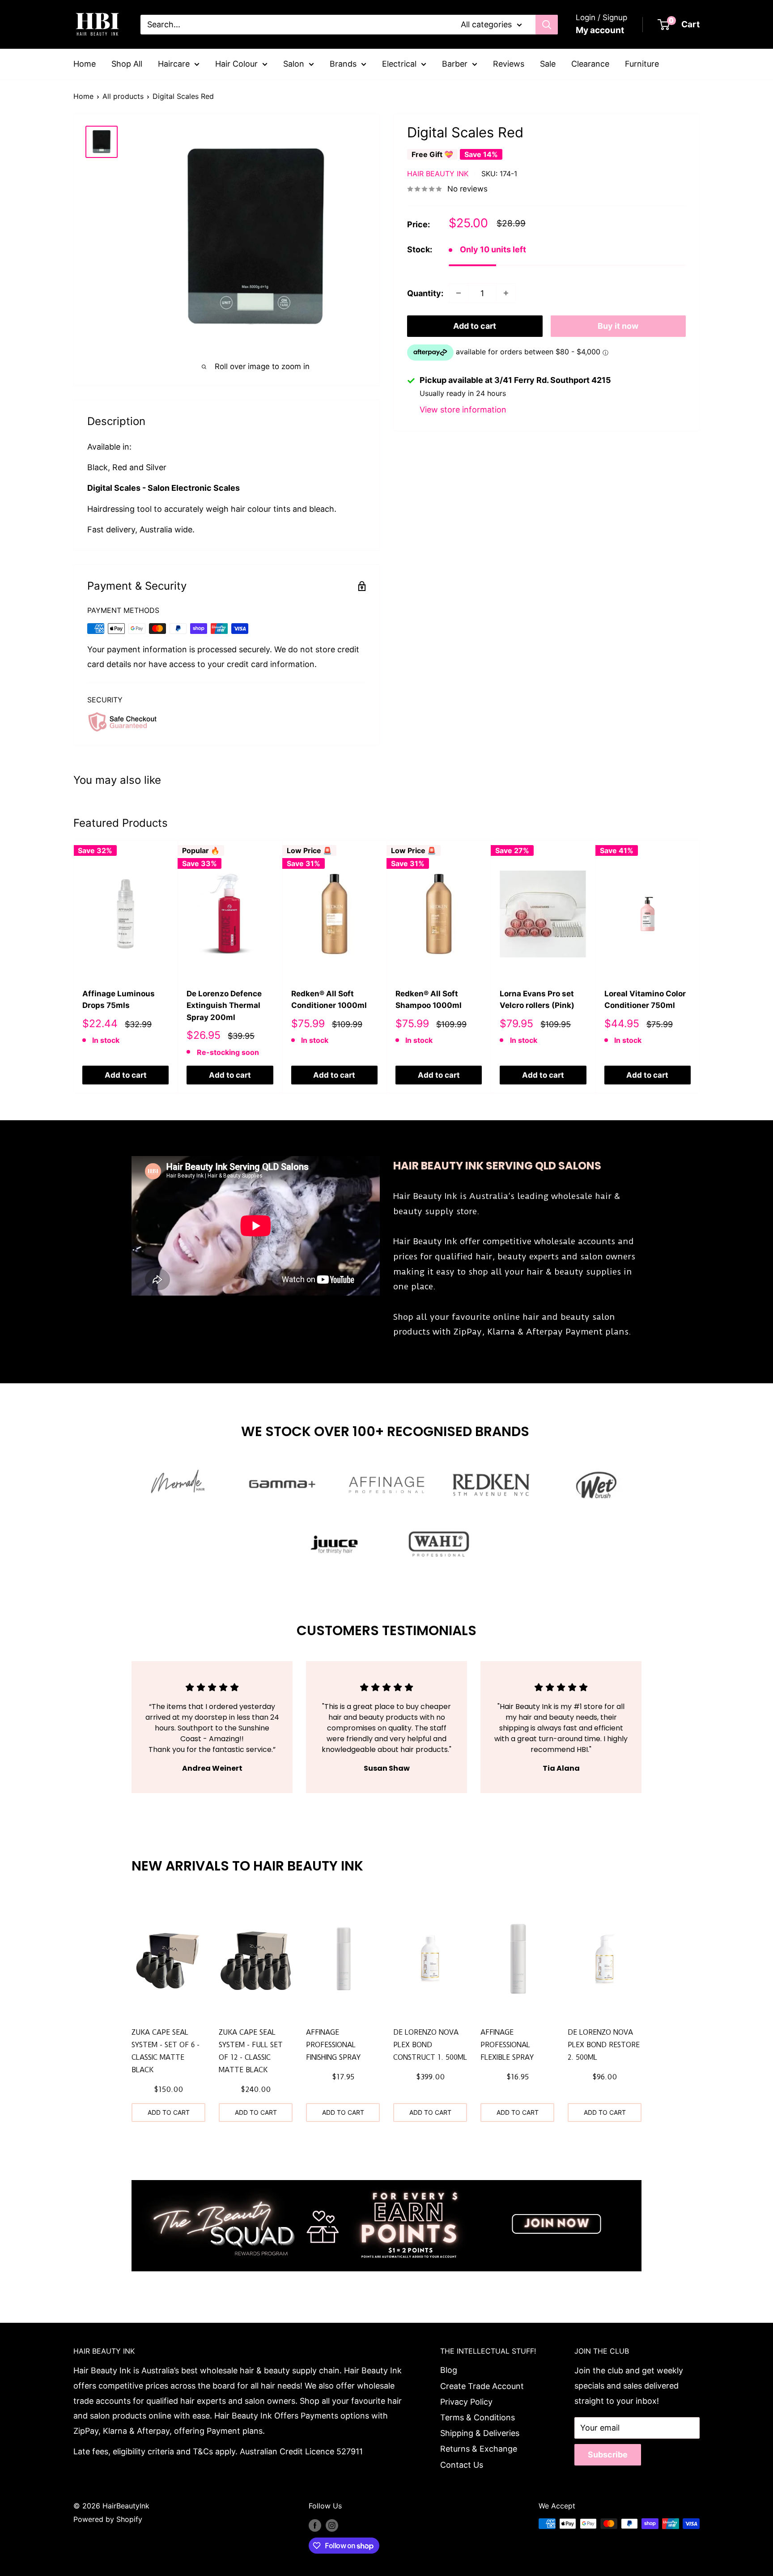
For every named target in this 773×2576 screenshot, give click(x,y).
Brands (343, 64)
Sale (548, 64)
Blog (449, 2370)
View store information (463, 410)
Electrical (399, 64)
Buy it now (618, 326)
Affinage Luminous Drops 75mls (119, 999)
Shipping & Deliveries (480, 2433)
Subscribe (608, 2455)
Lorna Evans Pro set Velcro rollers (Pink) (537, 999)
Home (85, 64)
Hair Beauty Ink (438, 173)
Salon (294, 64)
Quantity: (425, 293)
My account (600, 30)
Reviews (509, 64)
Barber (455, 64)
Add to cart (475, 326)
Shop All (127, 64)
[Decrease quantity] (459, 293)
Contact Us (462, 2465)
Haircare (174, 64)
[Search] (547, 25)
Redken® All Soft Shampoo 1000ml (429, 999)
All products (123, 96)
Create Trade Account (482, 2386)
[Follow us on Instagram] (332, 2525)
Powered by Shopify (108, 2519)
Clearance (590, 64)
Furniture (642, 64)
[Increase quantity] (506, 293)
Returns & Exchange (479, 2449)
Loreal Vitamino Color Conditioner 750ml (645, 999)
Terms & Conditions (478, 2417)
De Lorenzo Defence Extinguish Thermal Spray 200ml (224, 1005)
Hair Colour (236, 64)
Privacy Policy (466, 2402)
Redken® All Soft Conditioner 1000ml (329, 999)
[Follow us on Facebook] (315, 2525)
